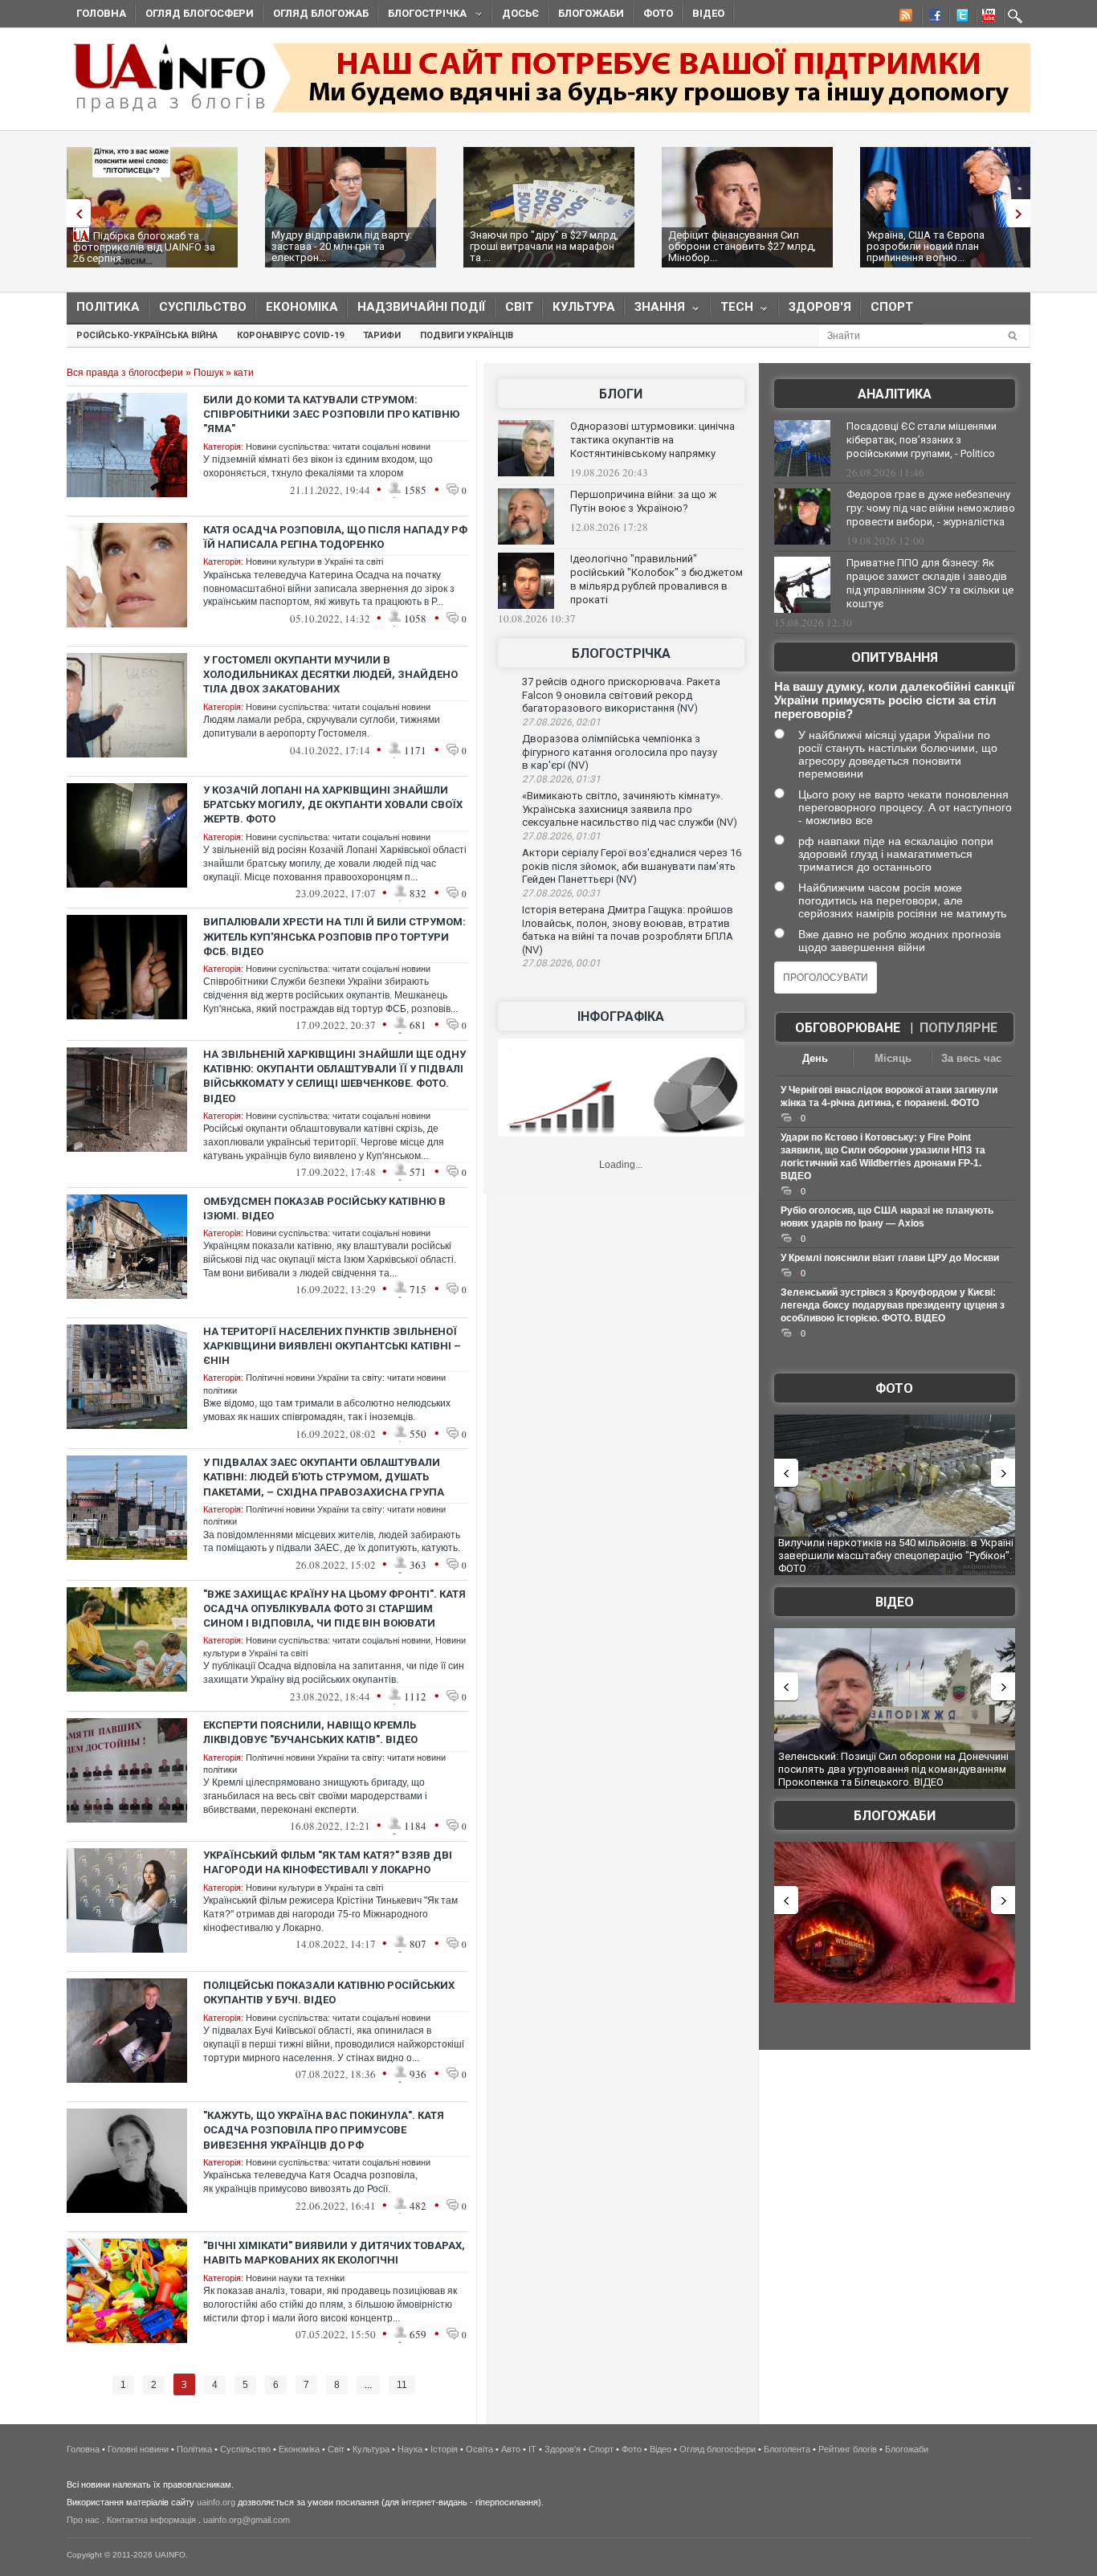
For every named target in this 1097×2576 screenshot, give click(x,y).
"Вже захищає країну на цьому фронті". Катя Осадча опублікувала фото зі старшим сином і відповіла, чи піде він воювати (334, 1608)
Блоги (621, 394)
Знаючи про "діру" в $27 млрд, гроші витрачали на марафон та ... (544, 246)
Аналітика (895, 394)
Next (1022, 213)
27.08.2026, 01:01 (561, 836)
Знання (655, 310)
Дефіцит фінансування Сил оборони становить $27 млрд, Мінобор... (742, 246)
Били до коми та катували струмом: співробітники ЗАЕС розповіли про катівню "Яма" (331, 414)
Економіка (302, 307)
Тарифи (382, 335)
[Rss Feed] (904, 18)
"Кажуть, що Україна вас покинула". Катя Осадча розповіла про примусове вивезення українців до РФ (324, 2130)
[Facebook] (932, 18)
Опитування (895, 657)
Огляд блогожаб (321, 13)
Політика (108, 307)
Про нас (83, 2520)
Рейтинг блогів (848, 2449)
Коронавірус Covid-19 (290, 335)
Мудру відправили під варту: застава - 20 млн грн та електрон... (342, 246)
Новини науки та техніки (295, 2278)
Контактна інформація (151, 2520)
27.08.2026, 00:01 (561, 963)
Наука (410, 2449)
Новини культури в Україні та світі (314, 561)
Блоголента (787, 2449)
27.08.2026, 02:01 (561, 722)
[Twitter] (959, 18)
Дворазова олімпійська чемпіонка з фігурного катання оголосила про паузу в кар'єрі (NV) (620, 752)
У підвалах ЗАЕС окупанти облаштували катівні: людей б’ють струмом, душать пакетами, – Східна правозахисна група (324, 1477)
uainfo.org (216, 2502)
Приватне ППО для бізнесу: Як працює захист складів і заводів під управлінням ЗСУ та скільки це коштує (930, 583)
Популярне (958, 1028)
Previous (75, 213)
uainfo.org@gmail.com (247, 2520)
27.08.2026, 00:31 (561, 893)
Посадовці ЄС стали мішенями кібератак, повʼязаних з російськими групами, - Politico (922, 440)
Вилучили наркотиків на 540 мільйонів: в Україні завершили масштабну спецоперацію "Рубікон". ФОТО (896, 1555)
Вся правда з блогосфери (125, 373)
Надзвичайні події (422, 307)
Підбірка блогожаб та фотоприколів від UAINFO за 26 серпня (144, 247)
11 (402, 2385)
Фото (658, 13)
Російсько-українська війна (147, 335)
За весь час (971, 1058)
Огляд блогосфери (200, 13)
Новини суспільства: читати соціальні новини (338, 447)
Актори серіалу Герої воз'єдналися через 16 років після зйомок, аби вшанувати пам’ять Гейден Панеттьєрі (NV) (632, 866)
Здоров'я (820, 307)
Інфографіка (621, 1017)
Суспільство (203, 307)
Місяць (893, 1058)
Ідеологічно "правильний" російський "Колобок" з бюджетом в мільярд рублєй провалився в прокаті (657, 579)
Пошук (208, 373)
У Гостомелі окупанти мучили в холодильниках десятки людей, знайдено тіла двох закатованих (330, 674)
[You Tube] (986, 18)
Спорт (892, 307)
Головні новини (138, 2449)
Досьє (520, 13)
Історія (444, 2449)
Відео (708, 13)
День (815, 1058)
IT (532, 2449)
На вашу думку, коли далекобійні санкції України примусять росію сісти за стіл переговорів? (894, 700)
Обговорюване (848, 1028)
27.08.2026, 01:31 (561, 779)
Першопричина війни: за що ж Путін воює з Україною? (643, 501)
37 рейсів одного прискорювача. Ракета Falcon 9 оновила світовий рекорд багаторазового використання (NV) (621, 695)
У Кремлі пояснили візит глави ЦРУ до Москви (890, 1258)
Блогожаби (591, 13)
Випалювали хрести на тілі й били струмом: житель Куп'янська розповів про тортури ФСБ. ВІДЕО (334, 936)
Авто (511, 2449)
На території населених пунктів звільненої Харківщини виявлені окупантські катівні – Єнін (332, 1346)
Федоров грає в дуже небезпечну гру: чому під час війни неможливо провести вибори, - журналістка (931, 508)
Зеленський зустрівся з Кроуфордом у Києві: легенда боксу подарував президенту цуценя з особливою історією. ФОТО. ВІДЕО (893, 1305)
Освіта (479, 2449)
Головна (101, 13)
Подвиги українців (467, 335)
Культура (584, 307)
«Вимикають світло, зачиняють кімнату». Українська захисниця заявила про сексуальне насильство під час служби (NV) (630, 809)
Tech (732, 310)
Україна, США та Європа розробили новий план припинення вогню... (926, 246)
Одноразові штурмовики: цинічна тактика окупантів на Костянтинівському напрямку (652, 440)
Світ (519, 307)
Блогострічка (422, 16)
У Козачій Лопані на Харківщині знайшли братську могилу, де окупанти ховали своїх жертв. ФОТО (333, 804)
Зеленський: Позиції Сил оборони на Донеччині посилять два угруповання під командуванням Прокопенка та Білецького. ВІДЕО (893, 1769)
